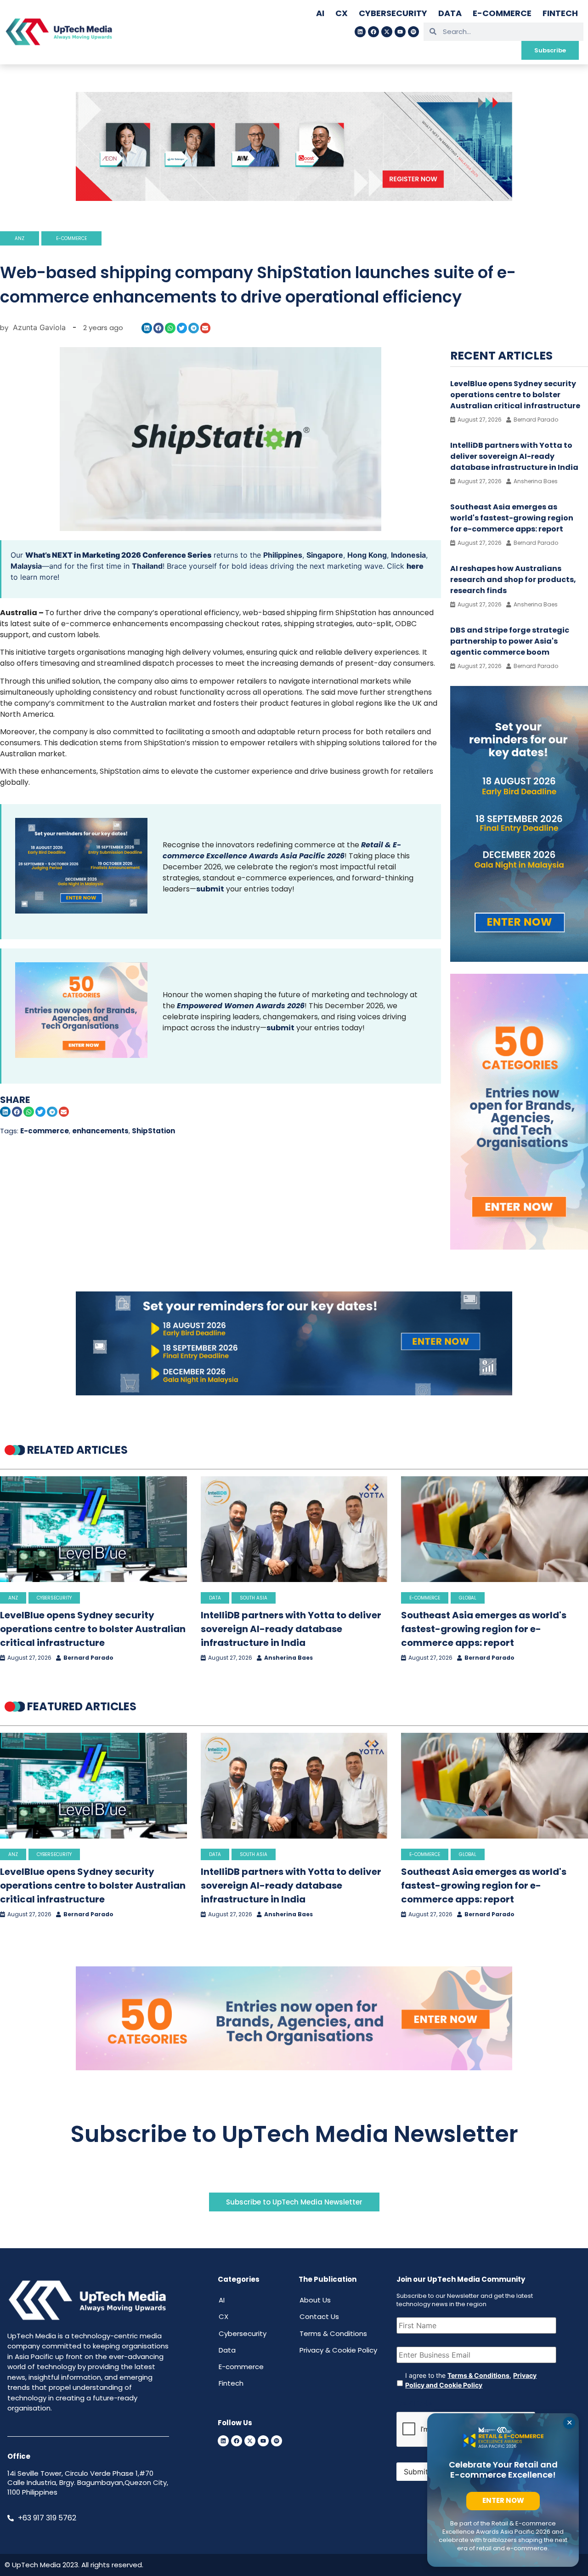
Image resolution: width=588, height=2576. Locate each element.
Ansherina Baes (288, 1658)
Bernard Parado (88, 1658)
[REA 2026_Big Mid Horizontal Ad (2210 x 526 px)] (294, 1393)
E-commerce (502, 13)
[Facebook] (373, 32)
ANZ (20, 238)
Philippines (283, 555)
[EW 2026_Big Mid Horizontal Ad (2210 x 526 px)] (294, 2068)
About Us (315, 2300)
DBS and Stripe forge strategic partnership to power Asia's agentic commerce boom (510, 641)
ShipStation (153, 1131)
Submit (416, 2472)
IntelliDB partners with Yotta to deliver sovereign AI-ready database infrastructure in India (514, 456)
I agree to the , (471, 2380)
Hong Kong (367, 555)
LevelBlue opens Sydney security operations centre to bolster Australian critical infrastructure (515, 395)
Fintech (560, 13)
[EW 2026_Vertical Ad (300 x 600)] (519, 1247)
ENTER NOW (503, 2500)
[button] (147, 328)
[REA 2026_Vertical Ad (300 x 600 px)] (519, 959)
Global (468, 1598)
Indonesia (408, 555)
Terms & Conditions (333, 2333)
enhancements (100, 1131)
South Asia (254, 1598)
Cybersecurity (393, 13)
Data (450, 13)
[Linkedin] (360, 32)
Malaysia (26, 566)
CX (342, 13)
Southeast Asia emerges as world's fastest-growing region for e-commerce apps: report (512, 518)
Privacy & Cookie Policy (338, 2350)
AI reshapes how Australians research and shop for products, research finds (513, 580)
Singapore (325, 555)
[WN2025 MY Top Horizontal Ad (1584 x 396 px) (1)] (294, 198)
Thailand (147, 566)
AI (320, 13)
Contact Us (319, 2316)
